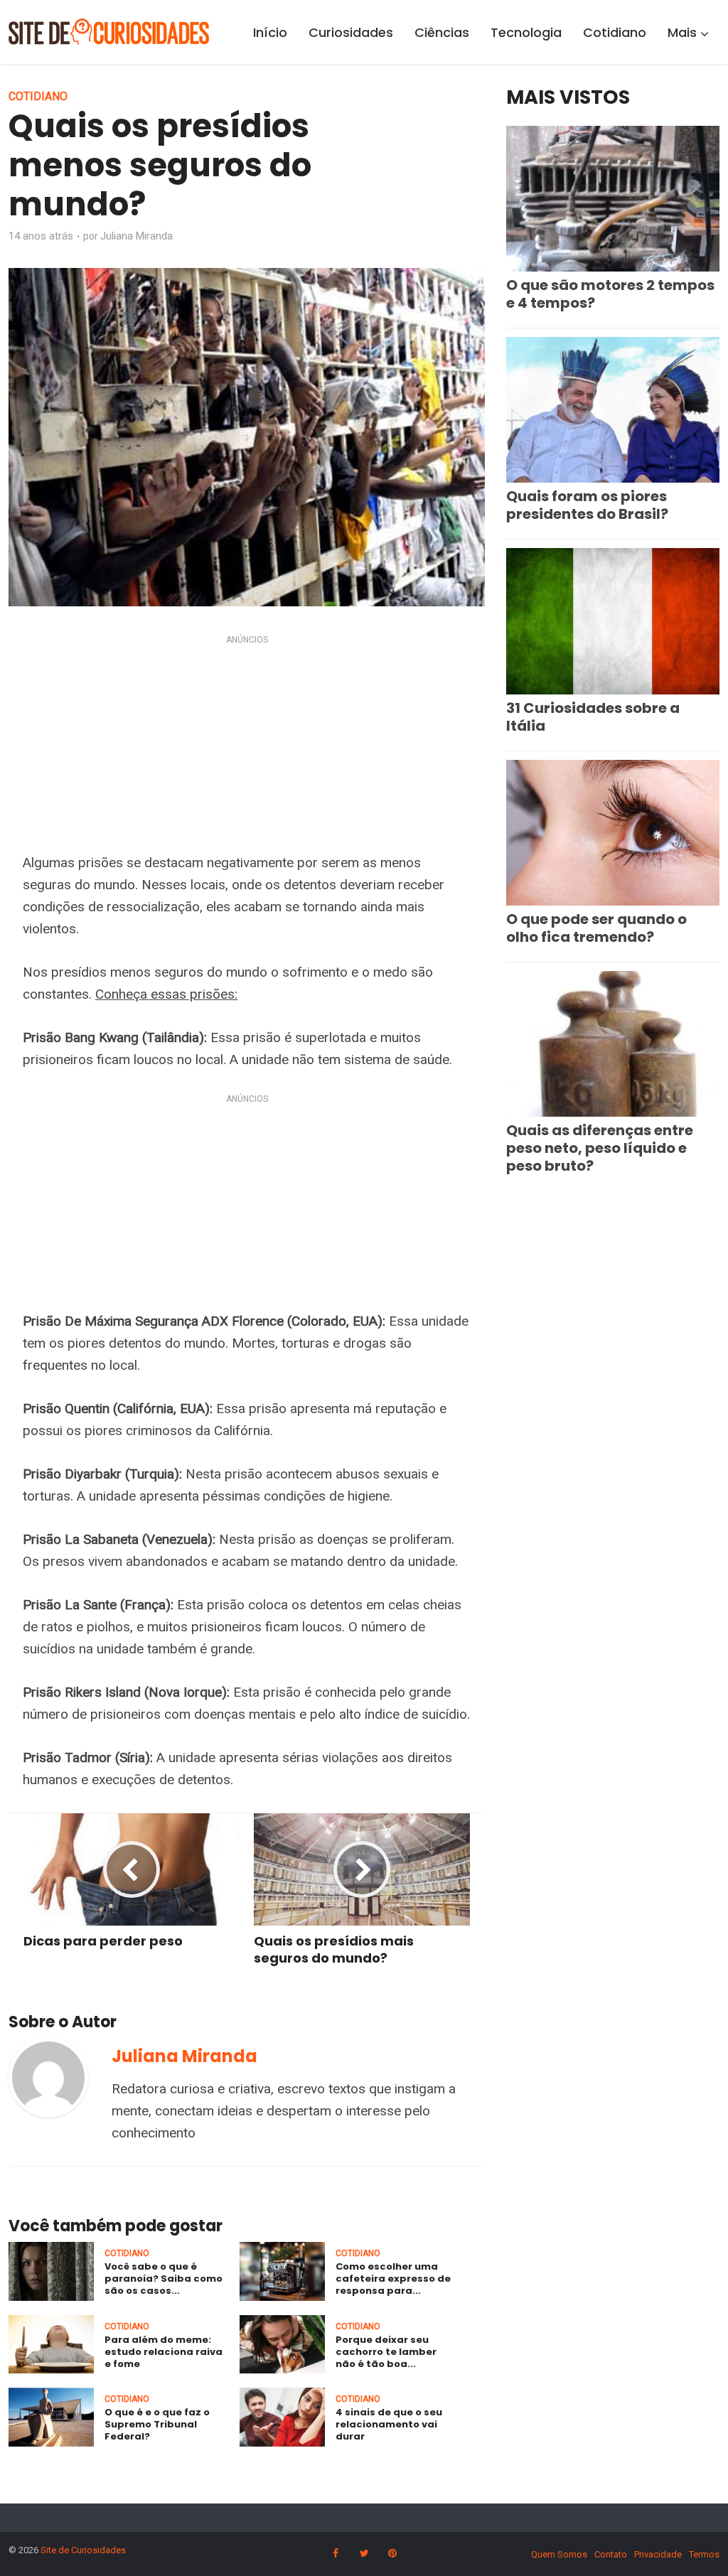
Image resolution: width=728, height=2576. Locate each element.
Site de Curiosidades (83, 2550)
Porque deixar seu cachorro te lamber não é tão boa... (386, 2352)
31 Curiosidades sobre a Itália (593, 717)
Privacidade (658, 2554)
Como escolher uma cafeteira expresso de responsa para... (393, 2279)
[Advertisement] (247, 747)
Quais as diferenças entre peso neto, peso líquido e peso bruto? (600, 1148)
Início (270, 32)
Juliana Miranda (136, 236)
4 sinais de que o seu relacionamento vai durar (389, 2424)
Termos (704, 2554)
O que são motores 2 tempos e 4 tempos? (610, 294)
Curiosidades (351, 32)
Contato (611, 2554)
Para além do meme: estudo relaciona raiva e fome (164, 2352)
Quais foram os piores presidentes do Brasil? (587, 505)
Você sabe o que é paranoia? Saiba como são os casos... (164, 2279)
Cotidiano (615, 32)
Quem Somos (559, 2554)
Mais (682, 32)
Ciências (442, 32)
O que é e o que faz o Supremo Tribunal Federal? (157, 2424)
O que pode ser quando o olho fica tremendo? (596, 928)
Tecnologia (526, 32)
